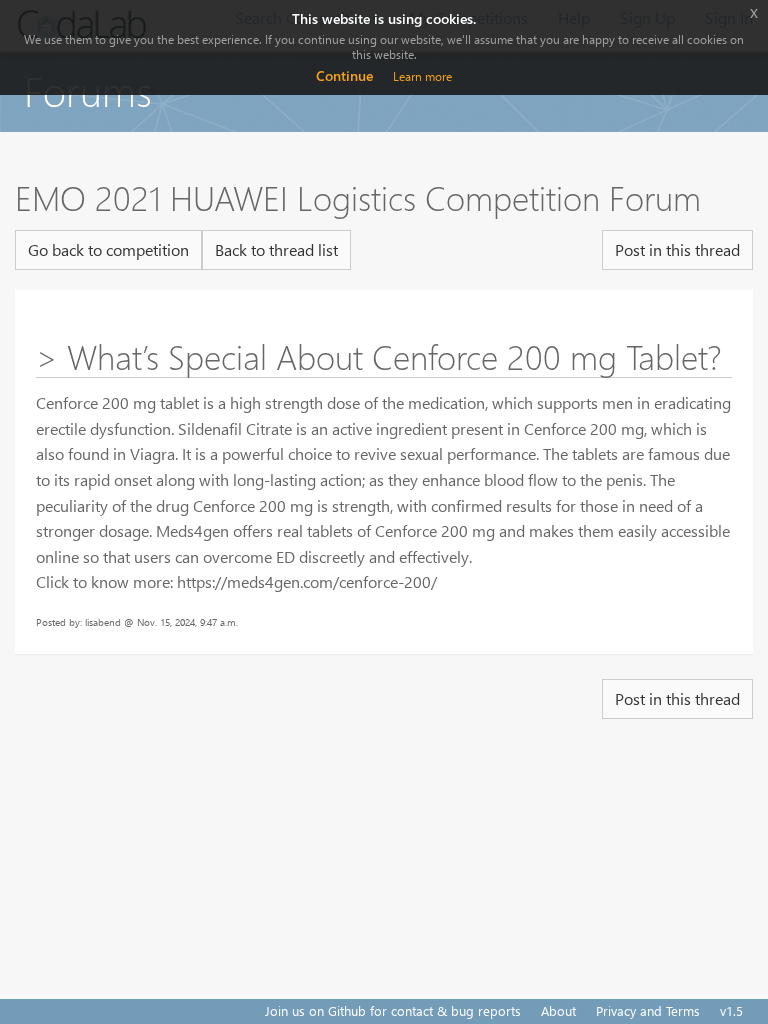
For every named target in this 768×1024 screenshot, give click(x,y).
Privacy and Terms (648, 1010)
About (558, 1010)
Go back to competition (108, 249)
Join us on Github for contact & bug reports (393, 1010)
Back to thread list (276, 249)
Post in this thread (677, 249)
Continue (344, 75)
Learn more (422, 76)
